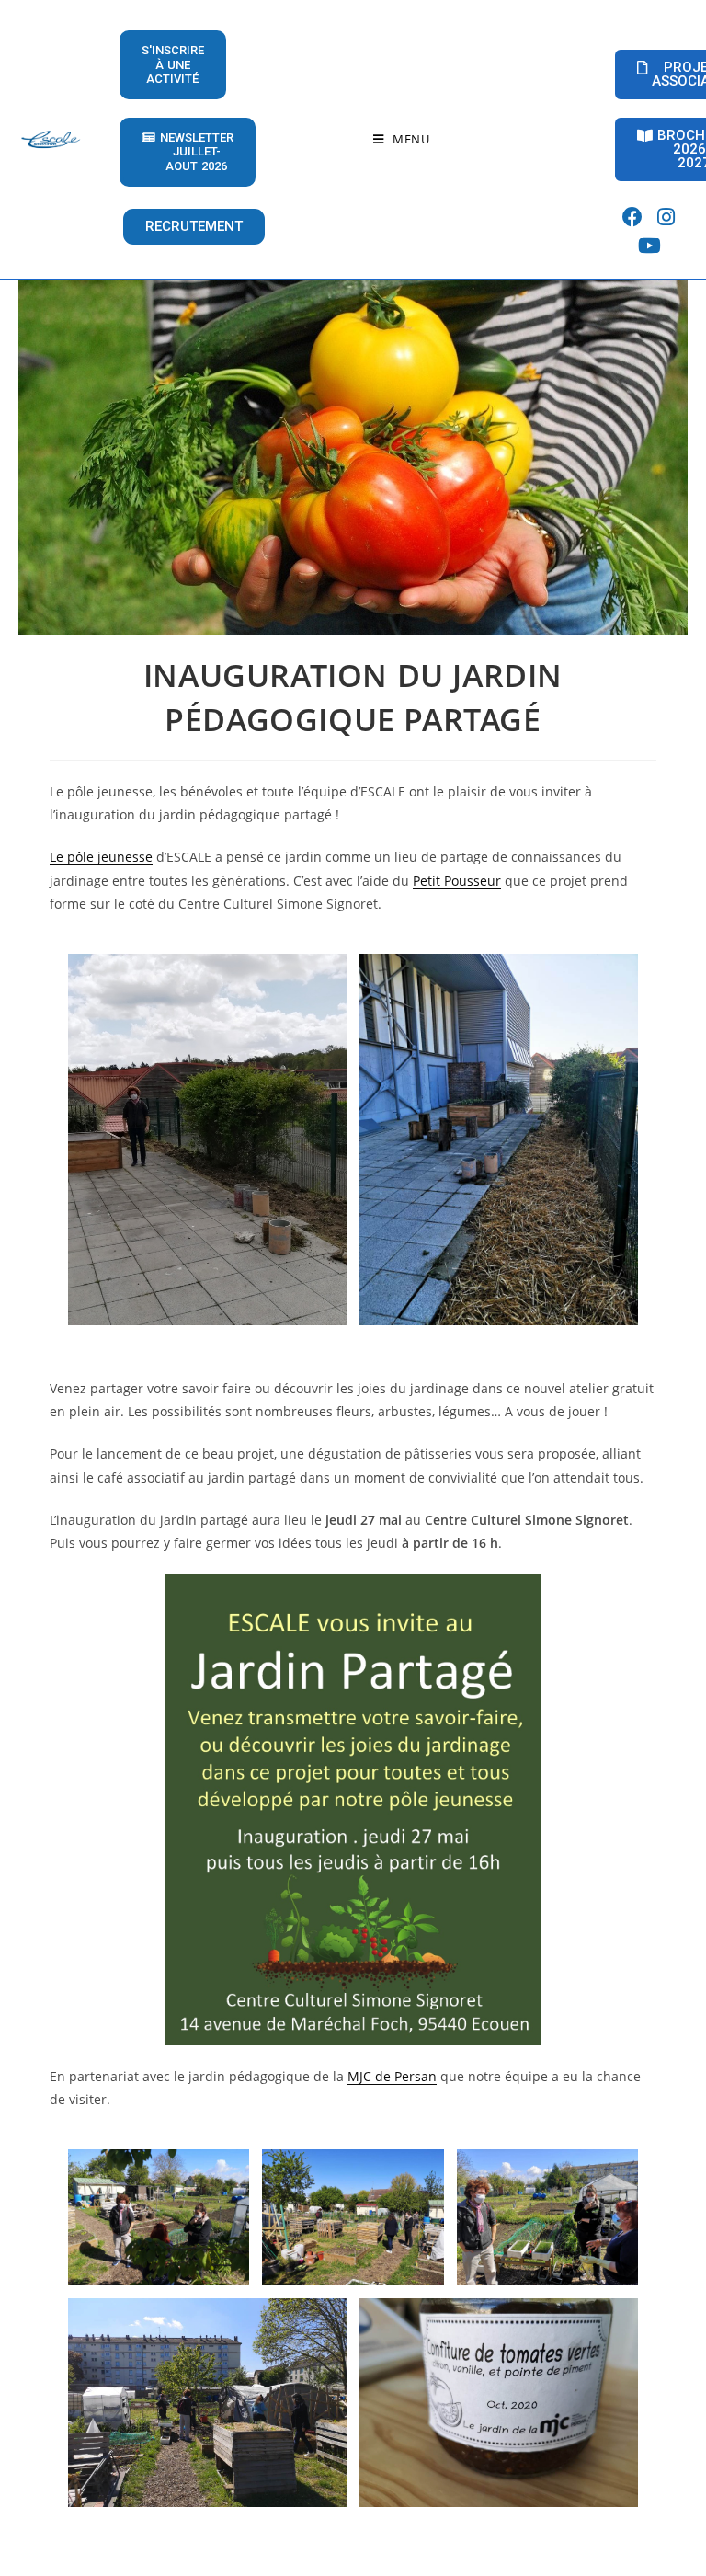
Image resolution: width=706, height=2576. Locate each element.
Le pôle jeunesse (101, 857)
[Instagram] (666, 218)
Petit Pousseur (457, 881)
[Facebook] (633, 218)
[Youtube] (649, 246)
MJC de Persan (392, 2076)
